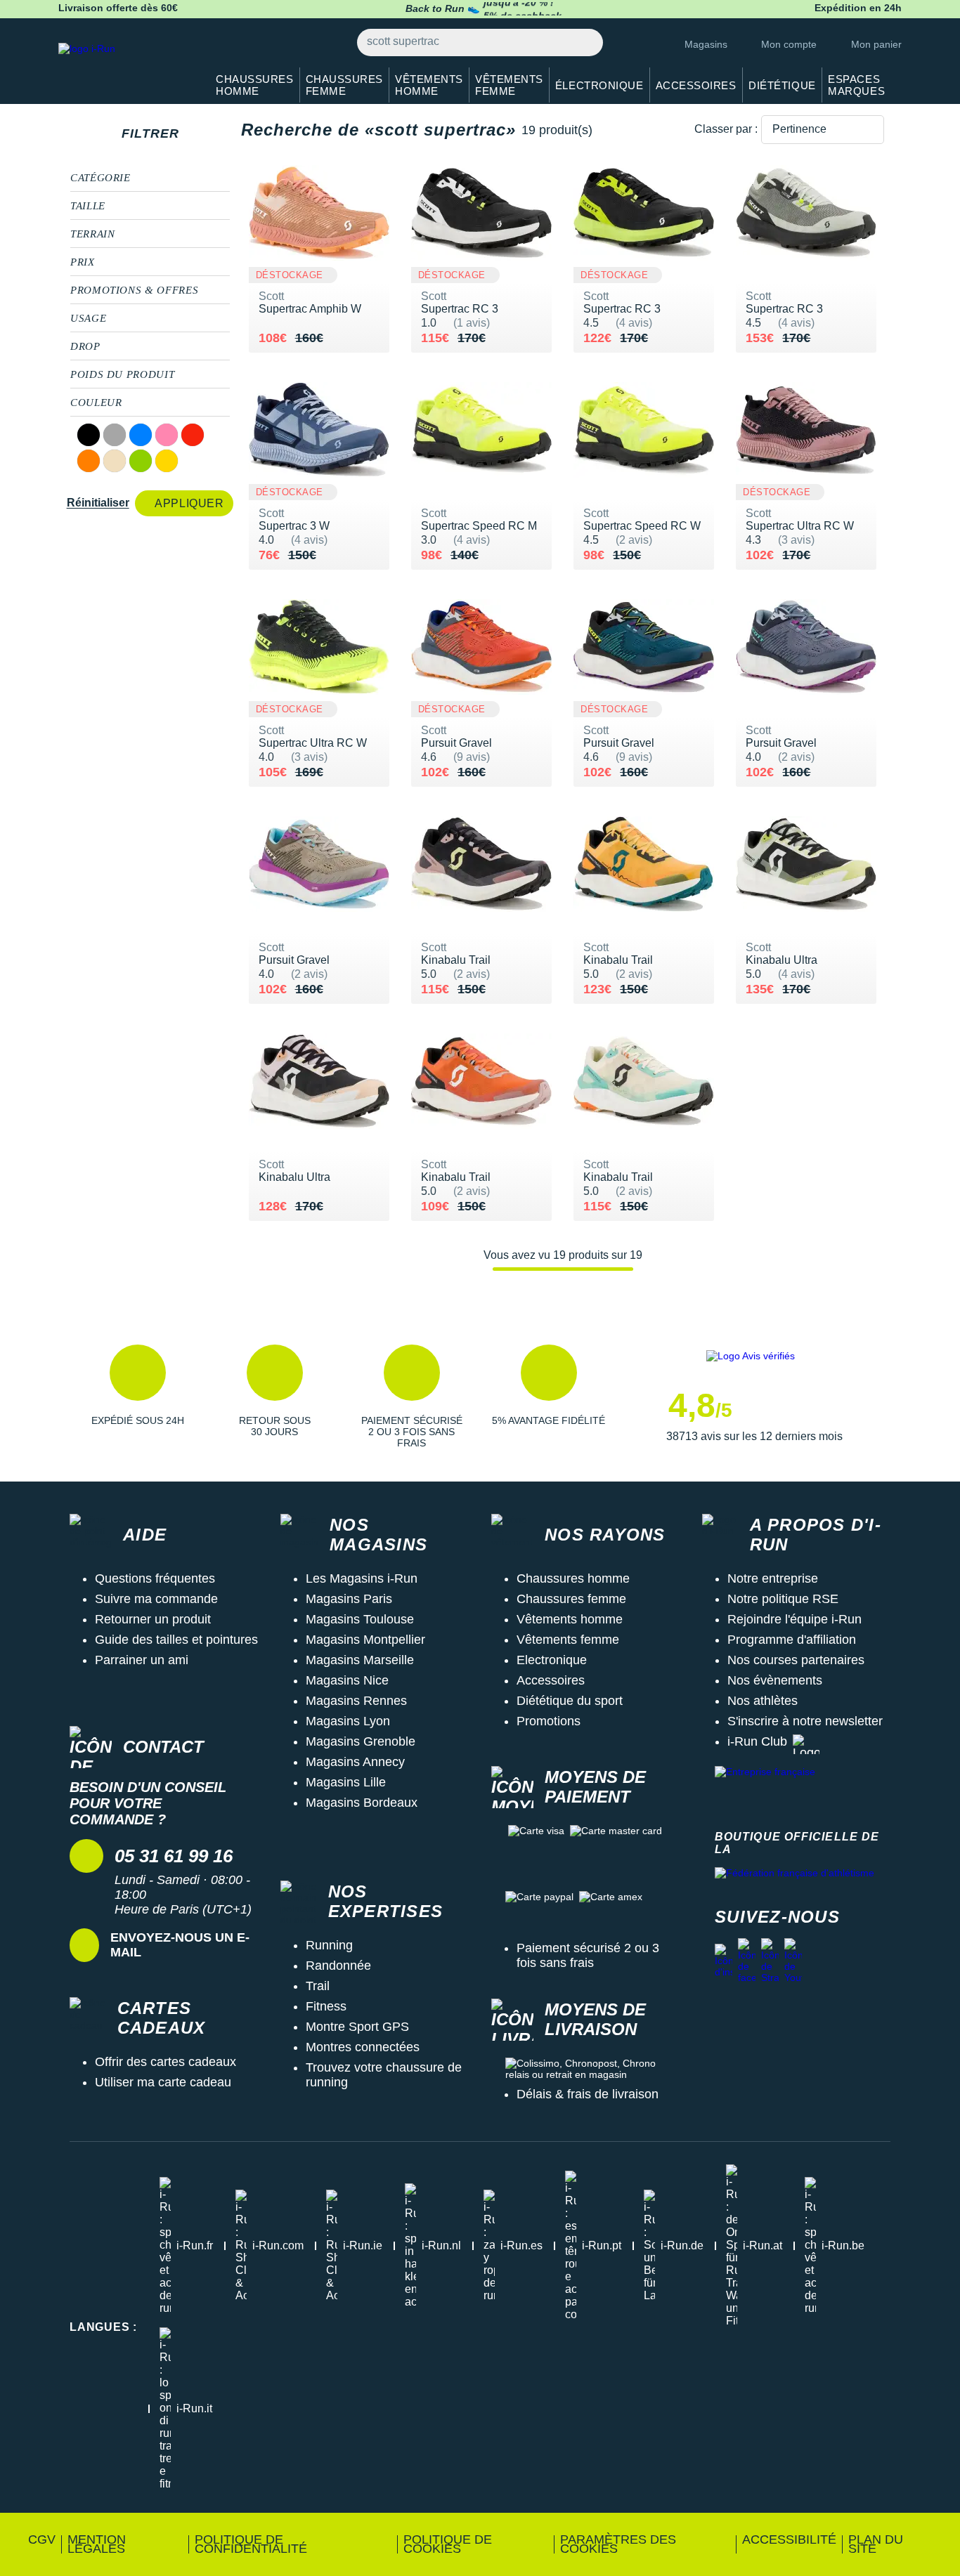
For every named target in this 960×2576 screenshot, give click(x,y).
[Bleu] (141, 435)
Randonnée (338, 1966)
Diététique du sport (570, 1701)
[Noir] (89, 435)
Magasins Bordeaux (362, 1803)
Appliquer (189, 503)
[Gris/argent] (115, 435)
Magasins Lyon (348, 1721)
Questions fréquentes (155, 1578)
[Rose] (167, 435)
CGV (42, 2539)
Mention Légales (97, 2544)
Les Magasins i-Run (362, 1578)
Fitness (326, 2006)
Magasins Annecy (355, 1762)
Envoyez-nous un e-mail (180, 1945)
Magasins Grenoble (361, 1741)
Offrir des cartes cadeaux (166, 2062)
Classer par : (726, 129)
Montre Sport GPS (357, 2027)
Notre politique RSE (783, 1599)
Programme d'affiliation (792, 1640)
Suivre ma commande (156, 1599)
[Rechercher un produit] (584, 43)
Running (329, 1945)
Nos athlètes (763, 1701)
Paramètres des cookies (618, 2544)
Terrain (92, 234)
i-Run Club (757, 1741)
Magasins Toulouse (360, 1619)
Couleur (96, 403)
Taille (88, 206)
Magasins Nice (347, 1680)
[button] (137, 1397)
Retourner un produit (153, 1619)
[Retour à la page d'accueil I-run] (125, 66)
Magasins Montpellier (365, 1640)
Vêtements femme (568, 1640)
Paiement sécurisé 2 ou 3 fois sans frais (588, 1955)
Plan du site (876, 2544)
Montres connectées (363, 2047)
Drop (85, 346)
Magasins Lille (346, 1782)
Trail (318, 1986)
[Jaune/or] (167, 461)
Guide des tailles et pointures (176, 1640)
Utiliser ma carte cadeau (163, 2082)
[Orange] (89, 461)
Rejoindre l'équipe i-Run (794, 1619)
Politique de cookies (448, 2544)
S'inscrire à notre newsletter (805, 1721)
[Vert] (141, 461)
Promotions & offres (134, 290)
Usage (88, 318)
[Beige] (115, 461)
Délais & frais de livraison (588, 2094)
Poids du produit (122, 374)
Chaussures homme (573, 1578)
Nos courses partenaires (796, 1660)
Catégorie (100, 178)
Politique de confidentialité (251, 2544)
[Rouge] (193, 435)
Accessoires (551, 1680)
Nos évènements (775, 1680)
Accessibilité (789, 2539)
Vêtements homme (570, 1619)
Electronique (552, 1660)
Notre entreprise (773, 1578)
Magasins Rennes (356, 1701)
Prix (83, 262)
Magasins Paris (349, 1599)
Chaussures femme (571, 1599)
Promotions (549, 1721)
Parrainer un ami (142, 1660)
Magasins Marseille (360, 1660)
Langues (103, 2327)
